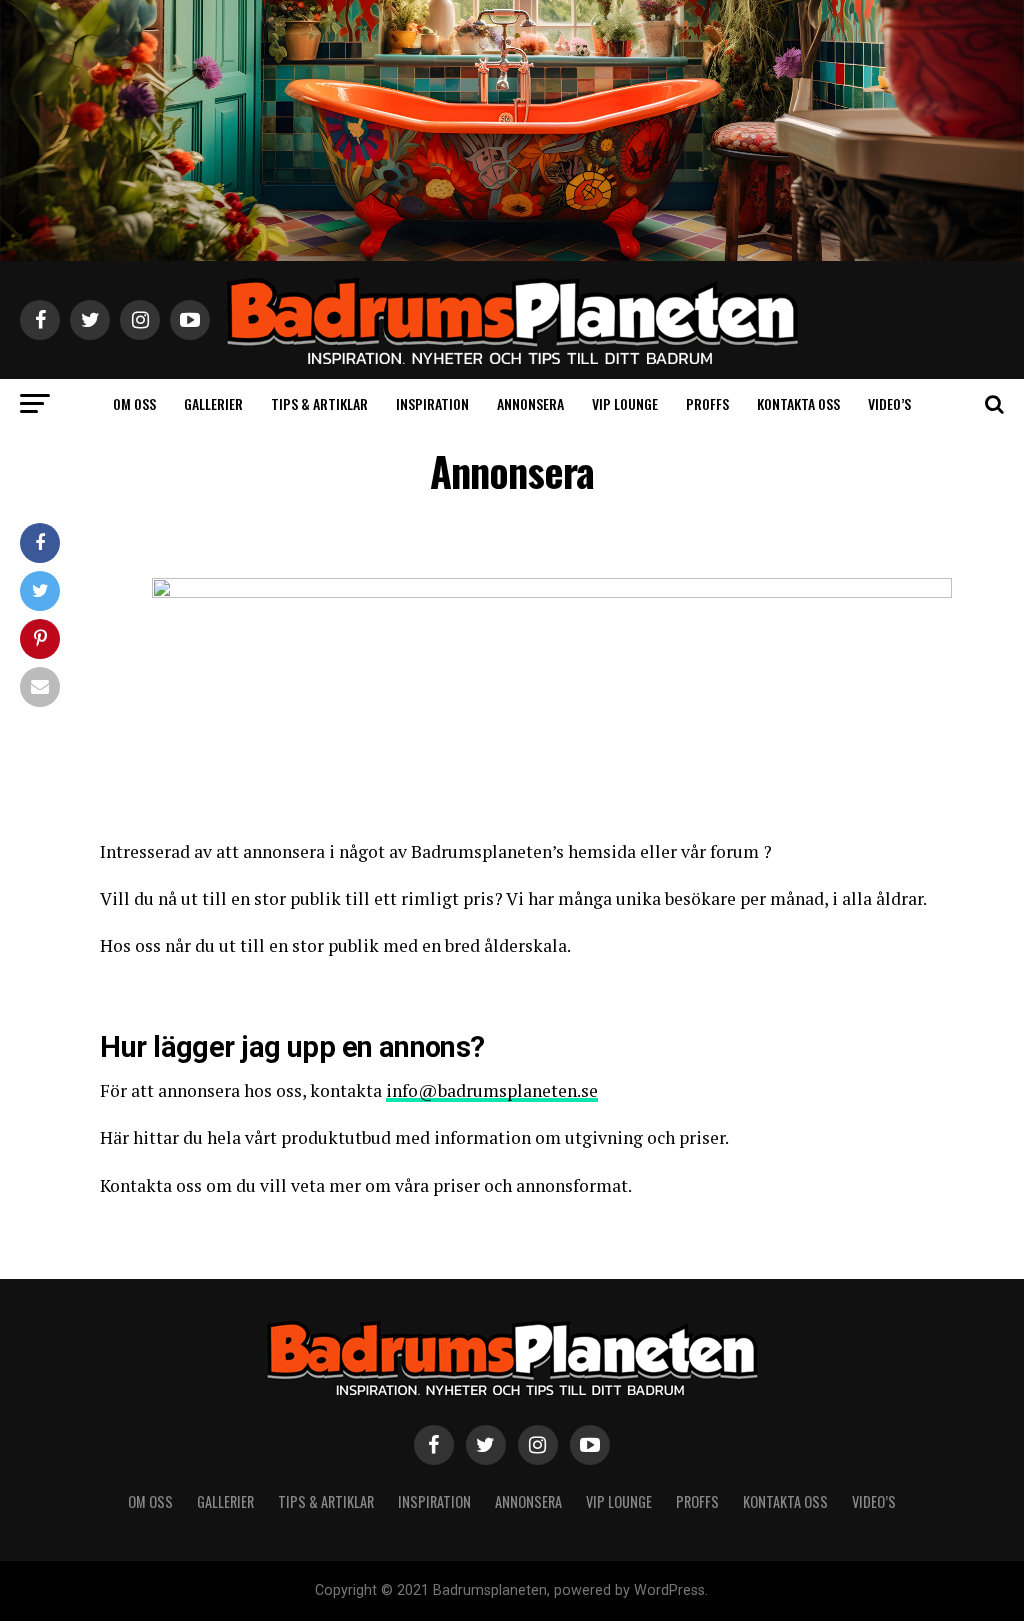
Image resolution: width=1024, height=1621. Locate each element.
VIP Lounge (625, 403)
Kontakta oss (798, 403)
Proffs (707, 403)
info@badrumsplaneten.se (492, 1090)
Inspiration (432, 403)
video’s (889, 403)
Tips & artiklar (319, 403)
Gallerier (213, 403)
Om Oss (134, 403)
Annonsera (530, 403)
